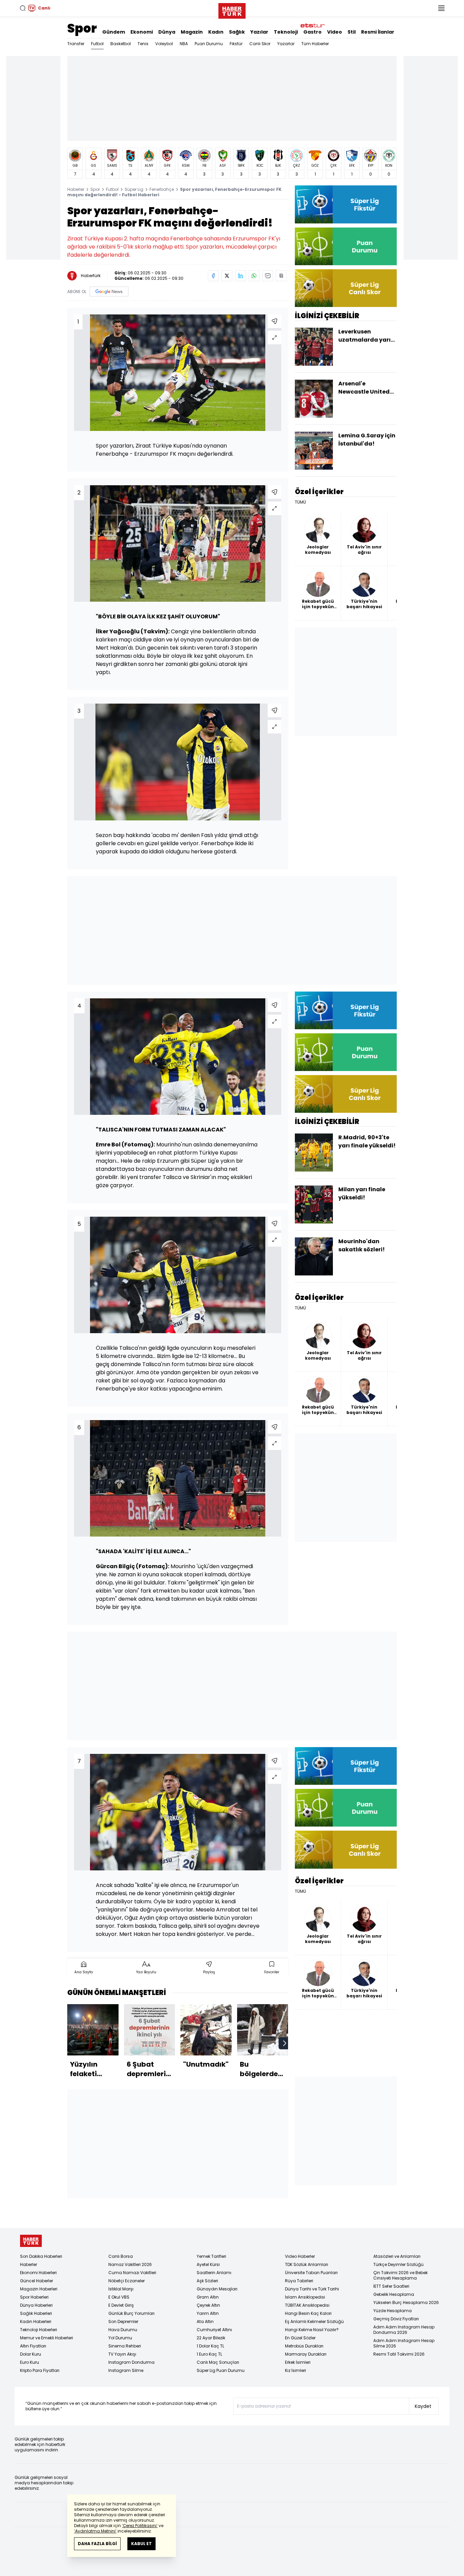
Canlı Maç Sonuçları (218, 2362)
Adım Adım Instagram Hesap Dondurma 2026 (404, 2330)
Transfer (76, 44)
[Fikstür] (346, 204)
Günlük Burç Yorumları (131, 2313)
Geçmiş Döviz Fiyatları (396, 2319)
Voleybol (164, 44)
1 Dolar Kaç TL (210, 2346)
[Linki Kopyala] (281, 276)
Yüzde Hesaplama (392, 2311)
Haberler (76, 189)
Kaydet (423, 2406)
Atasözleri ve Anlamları (397, 2256)
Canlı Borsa (121, 2256)
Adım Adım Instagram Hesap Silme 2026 (404, 2343)
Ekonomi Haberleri (38, 2273)
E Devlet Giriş (121, 2305)
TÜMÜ (300, 502)
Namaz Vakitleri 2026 (130, 2264)
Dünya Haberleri (36, 2305)
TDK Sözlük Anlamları (307, 2264)
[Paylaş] (274, 321)
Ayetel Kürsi (208, 2264)
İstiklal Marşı (121, 2289)
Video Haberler (300, 2256)
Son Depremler (123, 2321)
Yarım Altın (208, 2313)
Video (335, 32)
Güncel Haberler (37, 2281)
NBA (184, 44)
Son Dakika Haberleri (41, 2256)
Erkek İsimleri (298, 2362)
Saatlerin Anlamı (214, 2273)
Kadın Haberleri (36, 2321)
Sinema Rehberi (125, 2346)
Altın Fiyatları (33, 2346)
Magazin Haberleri (39, 2289)
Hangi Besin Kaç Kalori (308, 2313)
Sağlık (237, 32)
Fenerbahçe (162, 189)
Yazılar (259, 32)
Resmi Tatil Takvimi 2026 (399, 2354)
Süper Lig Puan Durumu (221, 2370)
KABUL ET (141, 2544)
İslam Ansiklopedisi (305, 2297)
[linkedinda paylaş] (240, 276)
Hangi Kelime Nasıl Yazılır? (312, 2330)
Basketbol (121, 44)
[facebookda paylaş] (213, 276)
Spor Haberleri (34, 2297)
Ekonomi (142, 32)
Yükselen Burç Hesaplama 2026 (406, 2302)
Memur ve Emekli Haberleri (47, 2338)
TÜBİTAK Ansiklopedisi (307, 2305)
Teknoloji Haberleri (39, 2330)
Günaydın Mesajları (217, 2289)
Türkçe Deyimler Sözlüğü (398, 2264)
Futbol (97, 44)
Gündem (114, 32)
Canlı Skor (260, 44)
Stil (352, 32)
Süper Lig (134, 189)
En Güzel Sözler (300, 2338)
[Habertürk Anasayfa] (232, 10)
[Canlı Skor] (346, 288)
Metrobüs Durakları (304, 2346)
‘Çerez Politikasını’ (140, 2526)
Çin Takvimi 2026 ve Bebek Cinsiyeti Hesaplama (400, 2275)
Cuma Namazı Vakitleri (132, 2273)
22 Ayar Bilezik (211, 2338)
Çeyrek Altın (208, 2305)
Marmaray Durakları (306, 2354)
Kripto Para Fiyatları (40, 2370)
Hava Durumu (123, 2330)
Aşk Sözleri (207, 2281)
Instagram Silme (126, 2370)
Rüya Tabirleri (299, 2281)
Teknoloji (286, 32)
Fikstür (236, 44)
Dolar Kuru (31, 2354)
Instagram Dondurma (131, 2362)
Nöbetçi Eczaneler (127, 2281)
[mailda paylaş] (268, 276)
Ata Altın (205, 2321)
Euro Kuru (30, 2362)
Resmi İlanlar (378, 32)
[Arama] (23, 8)
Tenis (143, 44)
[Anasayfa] (31, 2241)
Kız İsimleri (296, 2370)
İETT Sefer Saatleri (391, 2286)
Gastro (313, 32)
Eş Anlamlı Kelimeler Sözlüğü (314, 2321)
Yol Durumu (120, 2338)
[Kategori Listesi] (441, 8)
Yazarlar (286, 44)
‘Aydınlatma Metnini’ (95, 2531)
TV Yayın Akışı (122, 2354)
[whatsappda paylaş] (254, 276)
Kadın (216, 32)
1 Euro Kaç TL (209, 2354)
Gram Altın (208, 2297)
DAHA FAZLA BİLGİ (97, 2544)
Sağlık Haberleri (36, 2313)
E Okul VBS (119, 2297)
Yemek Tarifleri (211, 2256)
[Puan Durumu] (346, 246)
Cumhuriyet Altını (214, 2330)
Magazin (192, 32)
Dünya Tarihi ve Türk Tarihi (312, 2289)
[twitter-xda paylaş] (227, 276)
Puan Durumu (209, 44)
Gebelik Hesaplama (394, 2294)
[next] (285, 2043)
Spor (82, 28)
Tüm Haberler (315, 44)
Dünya (167, 32)
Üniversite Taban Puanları (311, 2273)
